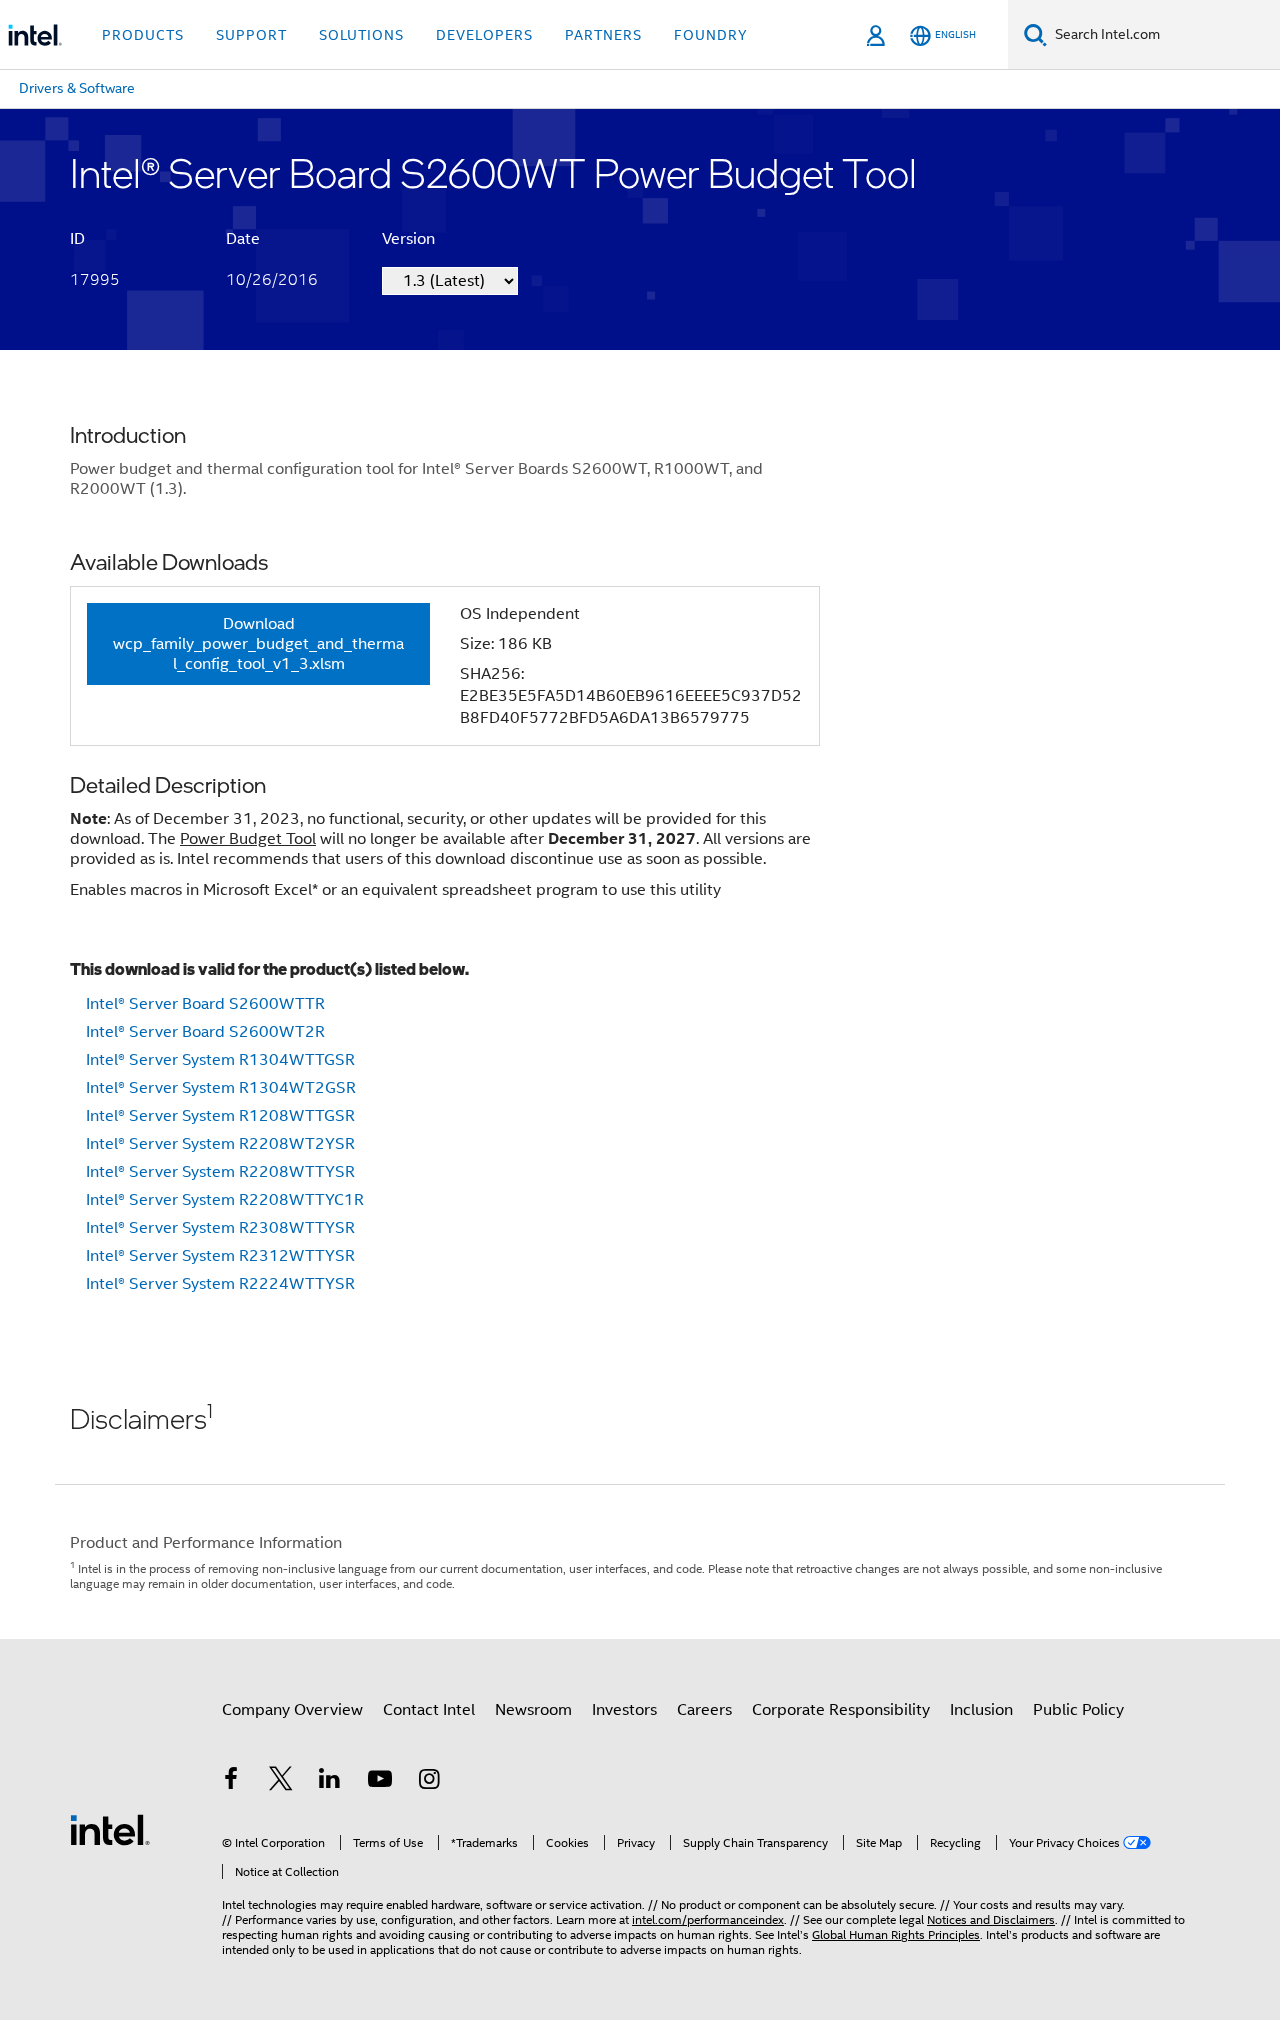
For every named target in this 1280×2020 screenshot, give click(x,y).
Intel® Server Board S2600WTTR (205, 1004)
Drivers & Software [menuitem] (77, 88)
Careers (704, 1710)
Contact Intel (429, 1710)
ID (77, 239)
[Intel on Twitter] (281, 1782)
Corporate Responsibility (841, 1710)
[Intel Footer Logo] (110, 1829)
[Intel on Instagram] (429, 1782)
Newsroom (533, 1710)
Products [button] (143, 35)
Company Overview (292, 1710)
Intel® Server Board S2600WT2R (205, 1032)
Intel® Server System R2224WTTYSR (220, 1284)
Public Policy (1078, 1710)
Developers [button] (484, 35)
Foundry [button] (711, 35)
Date (243, 239)
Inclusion (981, 1710)
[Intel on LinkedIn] (330, 1782)
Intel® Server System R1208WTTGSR (220, 1116)
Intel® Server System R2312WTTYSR (220, 1256)
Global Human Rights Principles (896, 1934)
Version (408, 239)
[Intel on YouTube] (380, 1782)
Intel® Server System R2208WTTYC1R (225, 1200)
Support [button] (251, 35)
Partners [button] (603, 35)
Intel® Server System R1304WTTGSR (220, 1060)
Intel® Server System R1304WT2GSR (221, 1088)
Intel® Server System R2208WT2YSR (220, 1144)
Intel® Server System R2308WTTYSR (220, 1228)
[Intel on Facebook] (231, 1782)
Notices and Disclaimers (991, 1919)
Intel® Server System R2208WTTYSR (220, 1172)
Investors (624, 1710)
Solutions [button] (361, 35)
